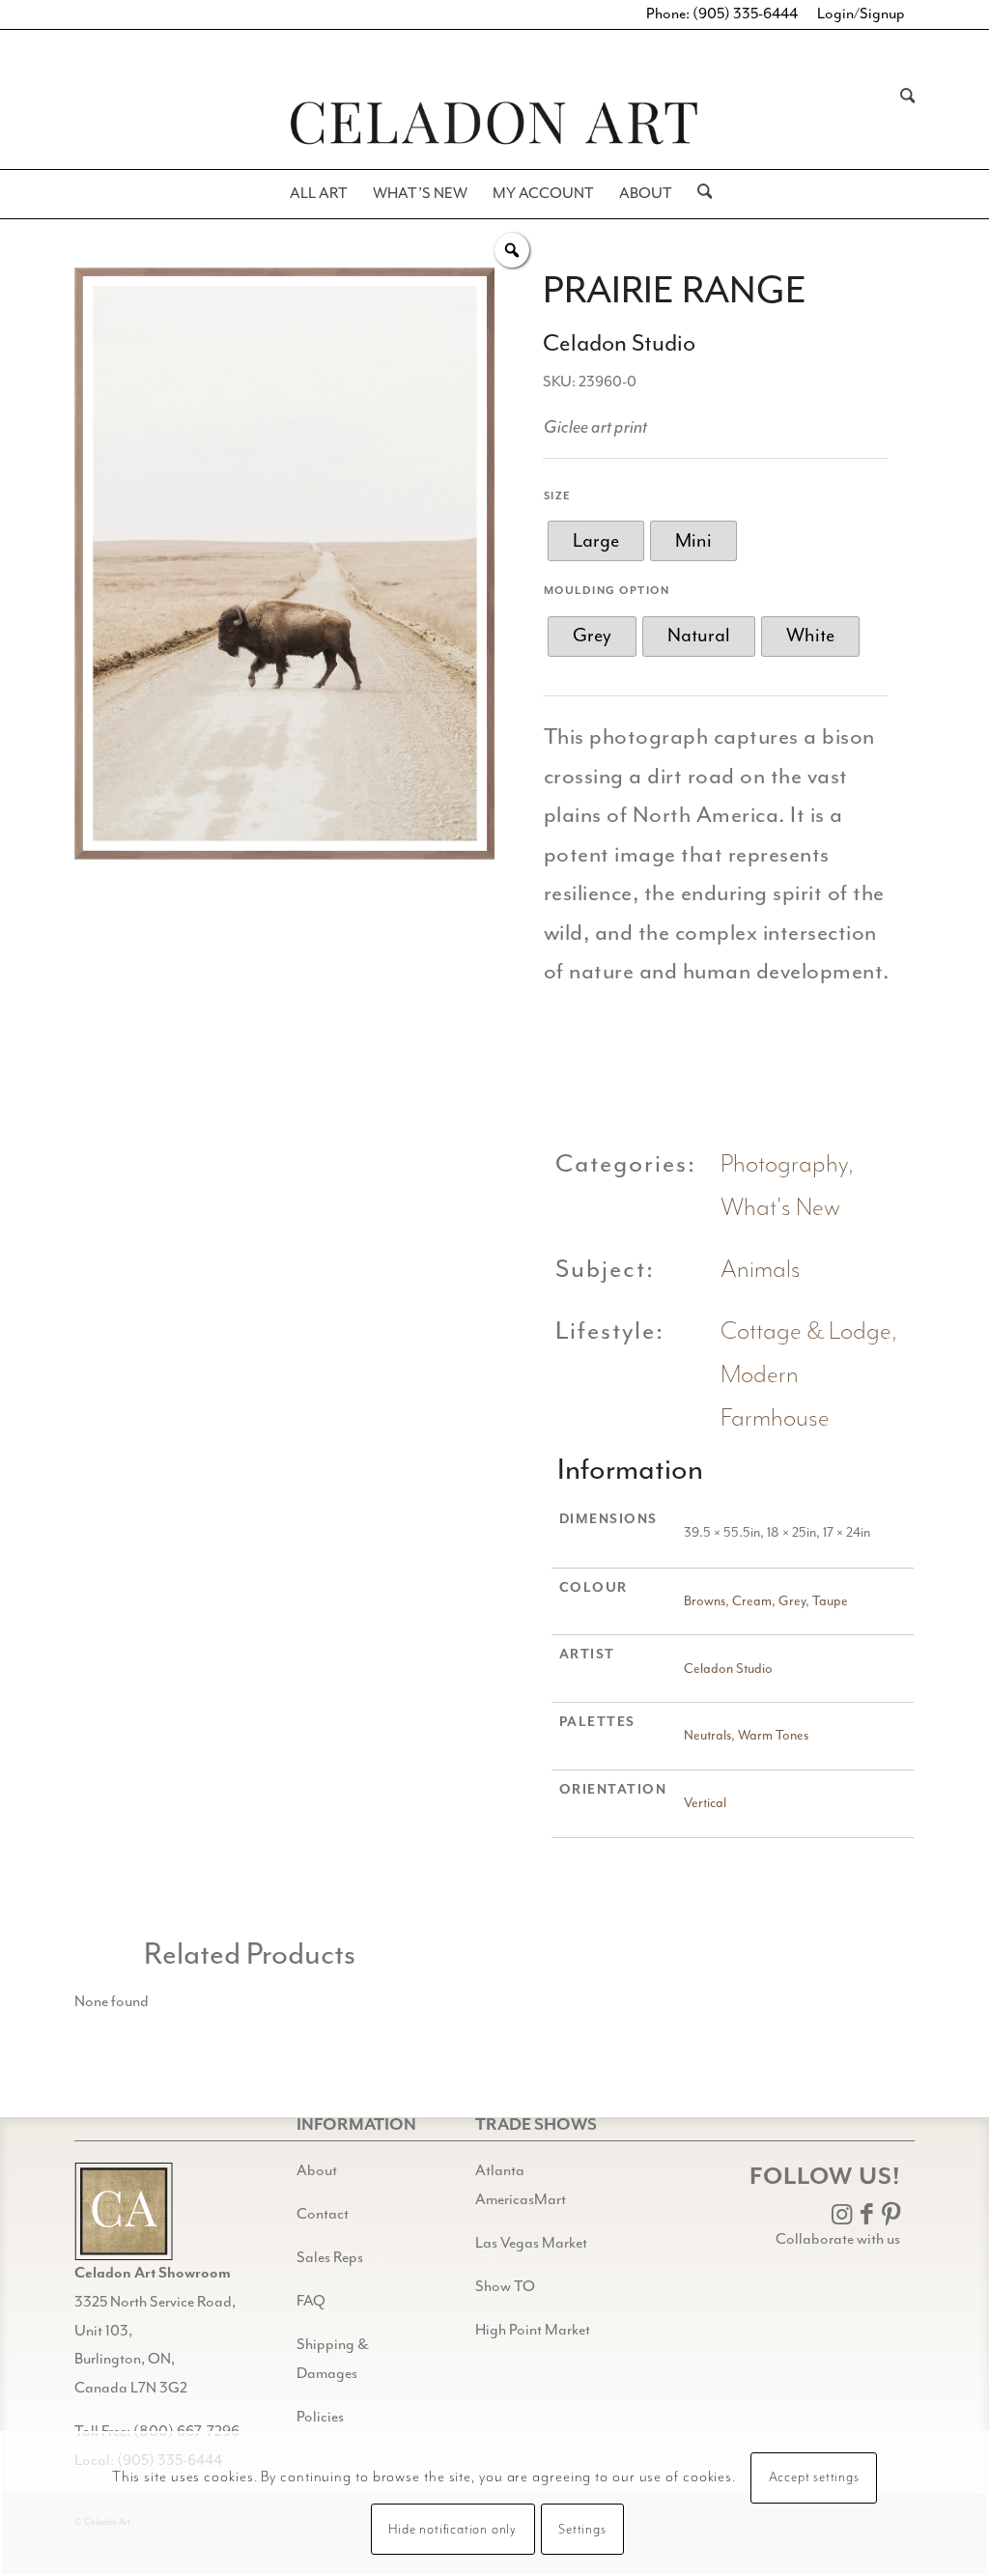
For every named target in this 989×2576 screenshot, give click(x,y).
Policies (320, 2418)
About (317, 2171)
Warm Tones (773, 1736)
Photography (784, 1164)
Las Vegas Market (531, 2244)
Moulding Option (607, 591)
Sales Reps (330, 2258)
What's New (780, 1208)
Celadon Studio (728, 1669)
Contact (323, 2215)
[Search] (902, 123)
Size (558, 496)
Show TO (505, 2287)
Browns (705, 1601)
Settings (582, 2530)
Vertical (705, 1803)
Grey (792, 1601)
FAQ (311, 2302)
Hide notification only (452, 2530)
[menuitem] (902, 123)
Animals (761, 1270)
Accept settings (814, 2477)
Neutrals (707, 1736)
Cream (752, 1601)
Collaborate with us (838, 2240)
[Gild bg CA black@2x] (124, 2211)
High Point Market (533, 2331)
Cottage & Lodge (806, 1331)
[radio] (596, 541)
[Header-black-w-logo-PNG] (494, 123)
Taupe (830, 1601)
